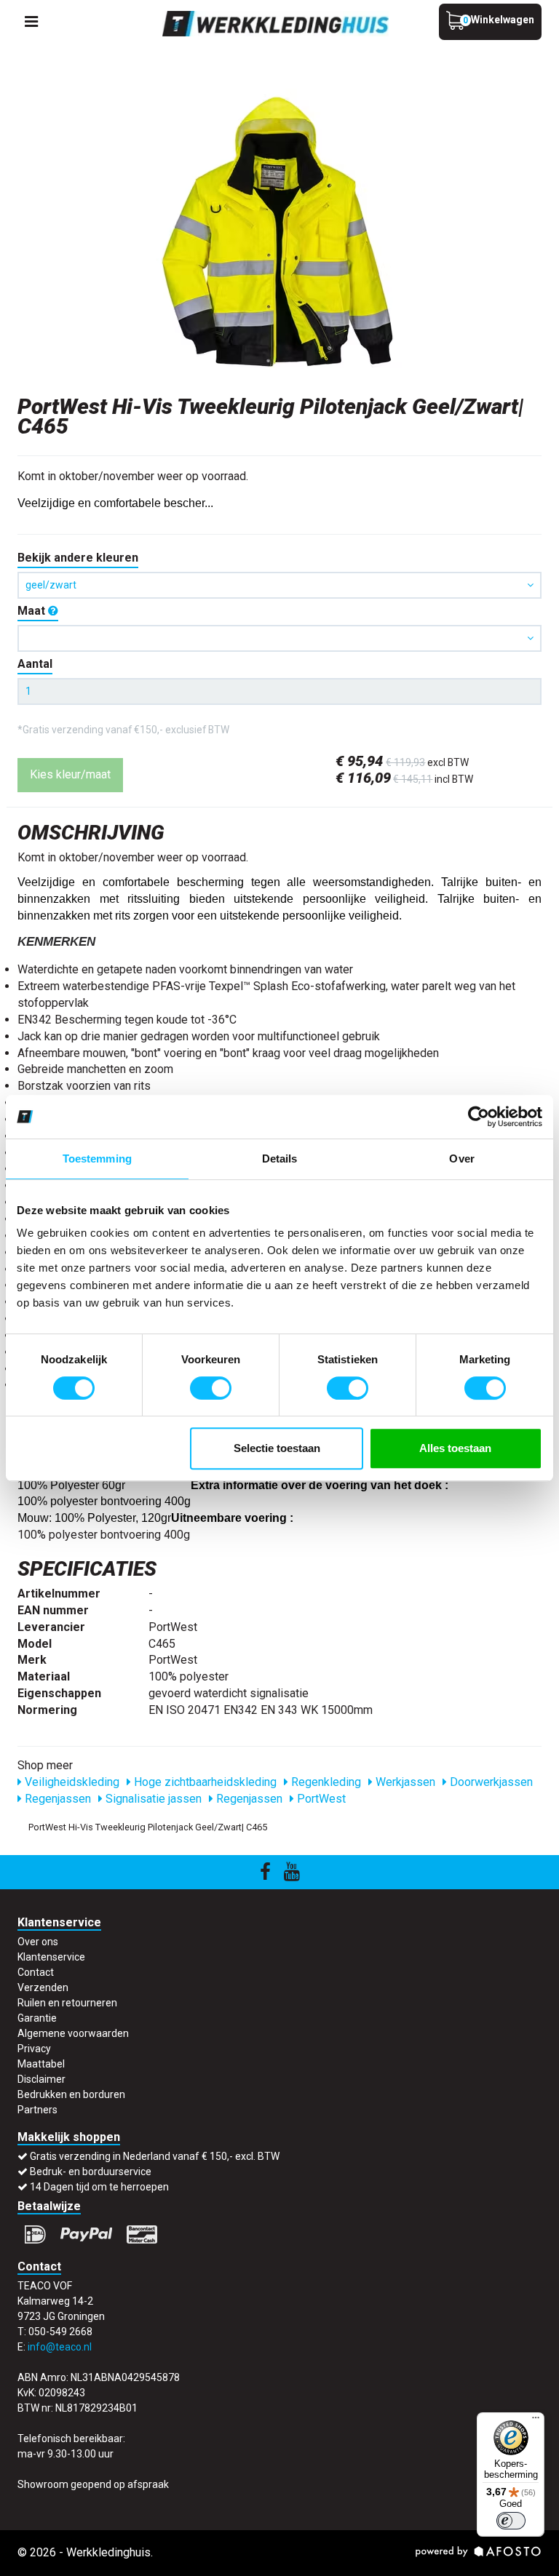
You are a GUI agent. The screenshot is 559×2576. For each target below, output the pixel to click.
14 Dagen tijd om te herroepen (99, 2187)
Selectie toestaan (277, 1448)
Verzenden (43, 1987)
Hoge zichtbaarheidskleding (204, 1782)
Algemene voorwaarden (73, 2033)
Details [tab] (280, 1159)
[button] (279, 638)
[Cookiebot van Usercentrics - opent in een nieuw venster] (479, 1117)
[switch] (211, 1388)
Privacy (34, 2049)
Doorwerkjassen (490, 1782)
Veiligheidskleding (71, 1782)
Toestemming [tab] (97, 1159)
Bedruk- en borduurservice (91, 2172)
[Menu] (536, 2421)
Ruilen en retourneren (67, 2003)
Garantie (37, 2018)
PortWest (320, 1799)
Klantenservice (51, 1957)
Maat (33, 611)
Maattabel (41, 2064)
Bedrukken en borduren (71, 2094)
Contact (36, 1972)
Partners (37, 2110)
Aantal (35, 664)
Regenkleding (325, 1782)
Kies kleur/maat (70, 774)
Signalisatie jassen (152, 1799)
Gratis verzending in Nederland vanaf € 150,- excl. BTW (155, 2156)
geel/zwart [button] (51, 585)
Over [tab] (461, 1159)
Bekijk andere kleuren (78, 558)
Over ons (38, 1942)
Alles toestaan (455, 1448)
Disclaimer (41, 2079)
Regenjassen (56, 1799)
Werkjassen (404, 1782)
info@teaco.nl (60, 2347)
